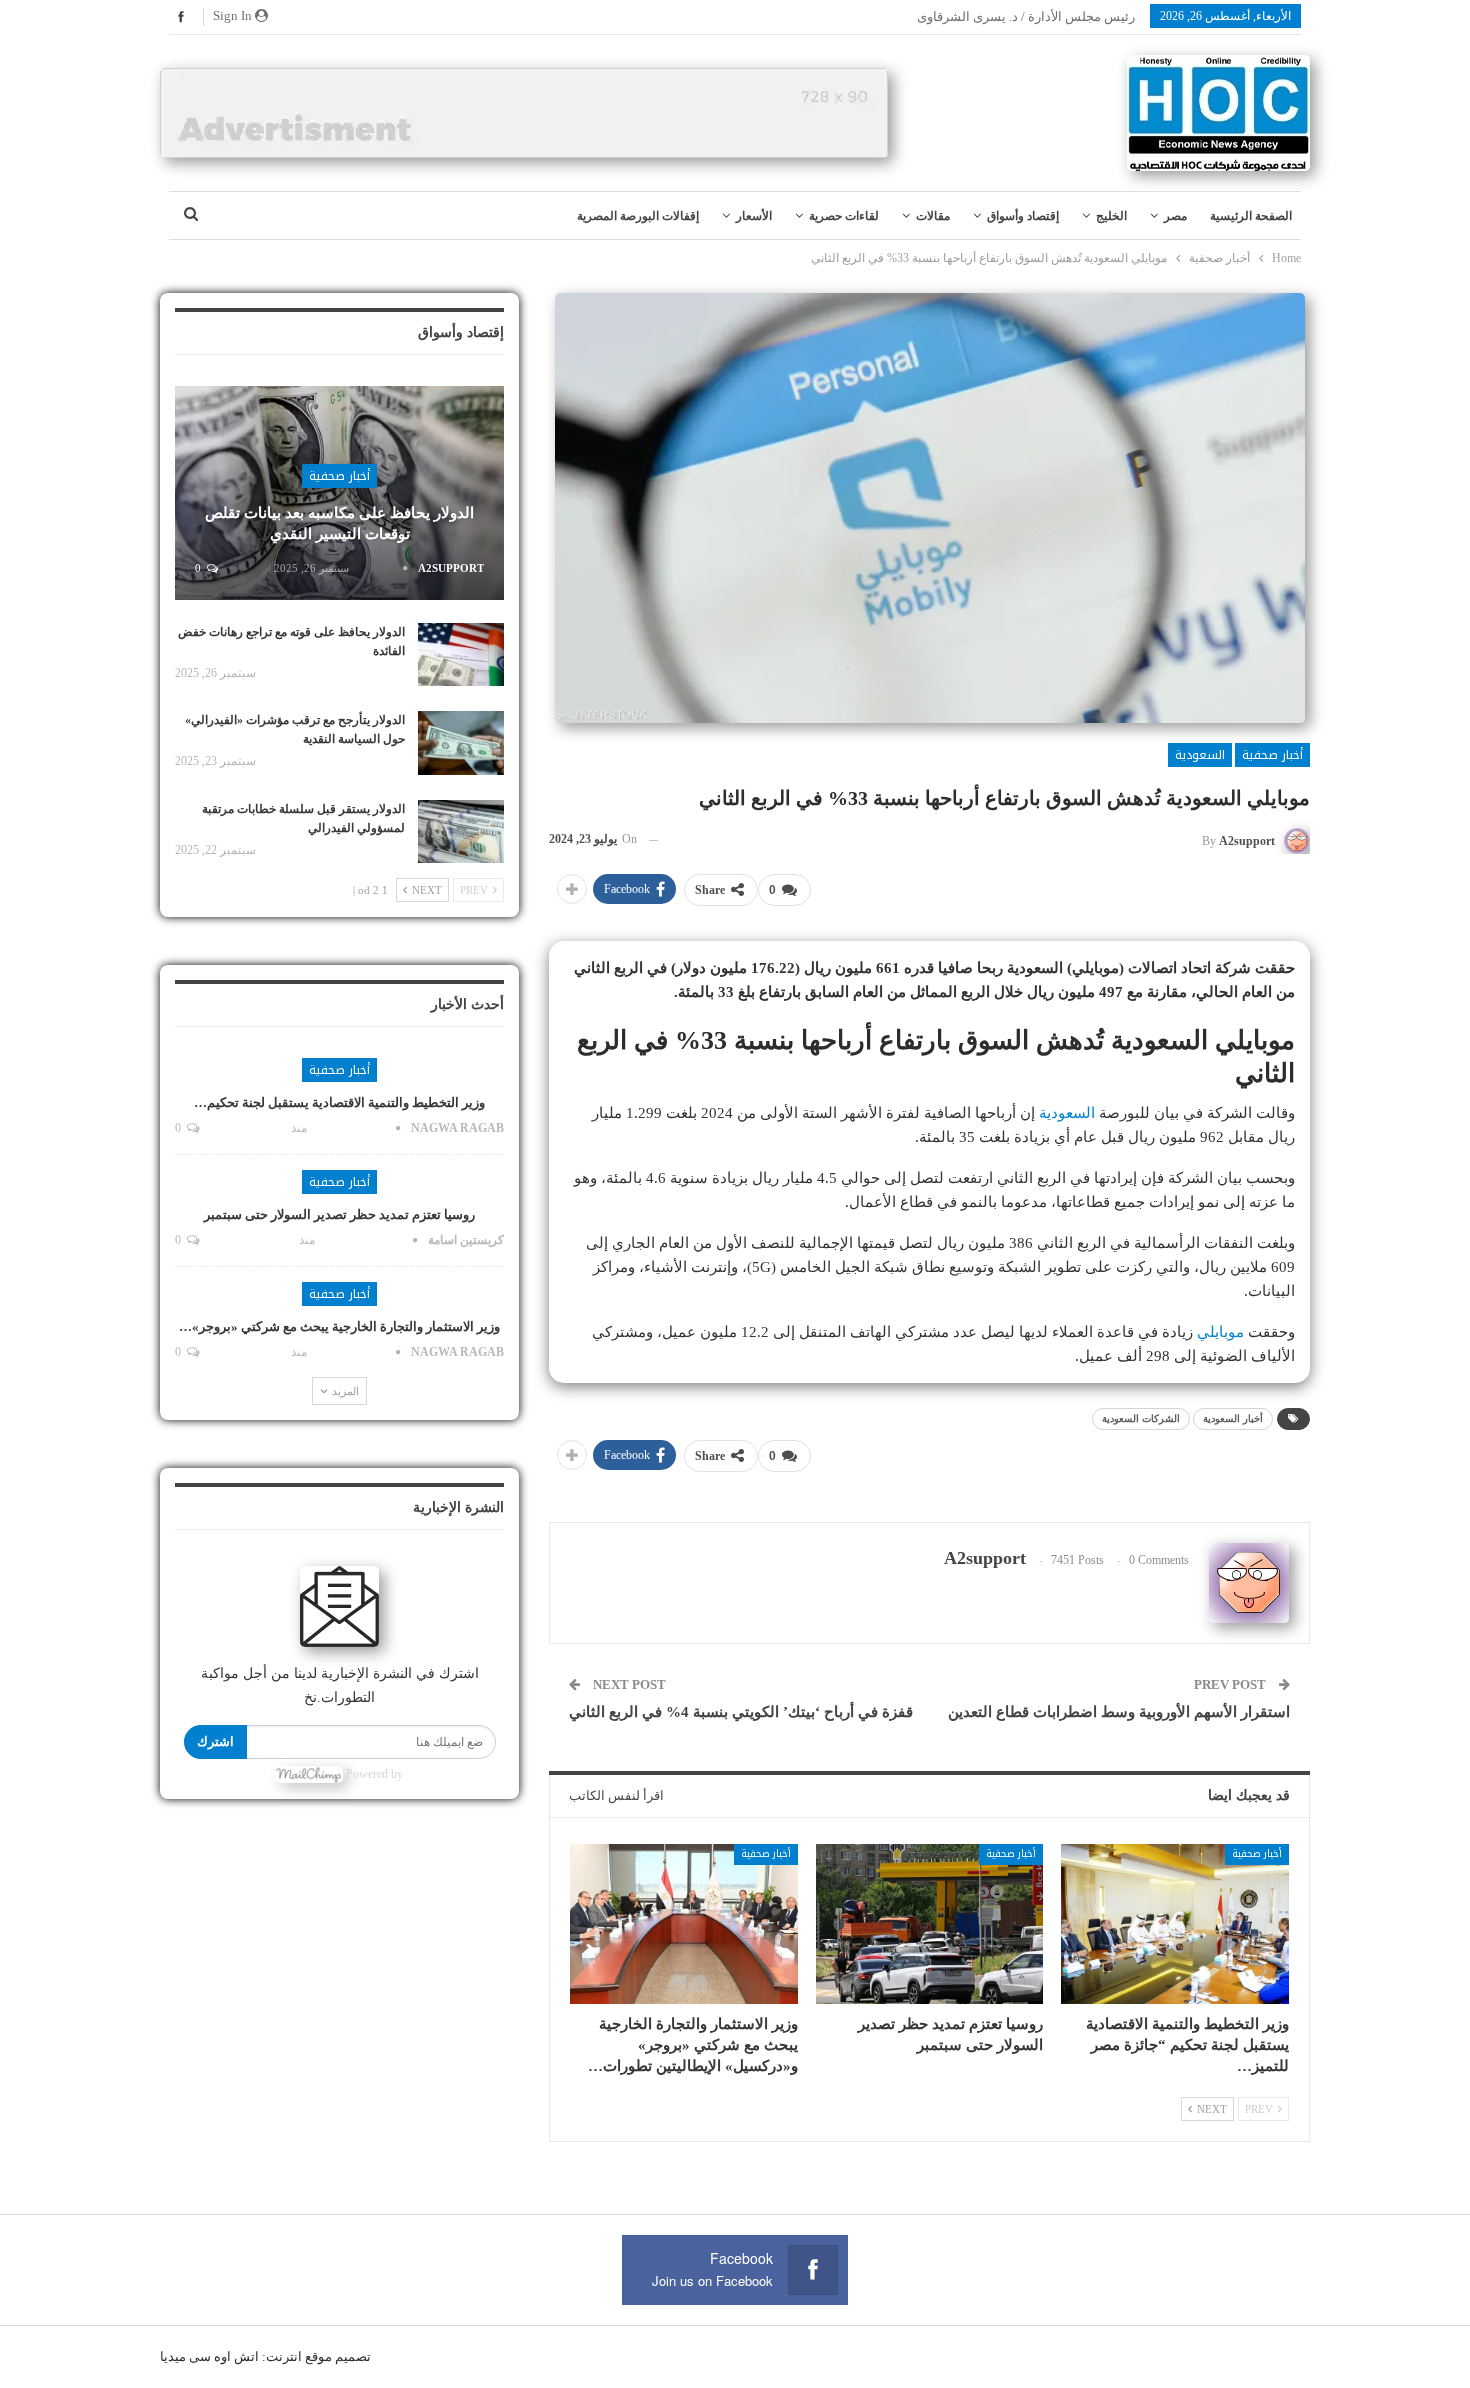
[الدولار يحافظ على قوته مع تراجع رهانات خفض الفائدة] (461, 655)
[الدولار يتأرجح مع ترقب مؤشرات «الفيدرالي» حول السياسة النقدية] (461, 743)
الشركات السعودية (1141, 1418)
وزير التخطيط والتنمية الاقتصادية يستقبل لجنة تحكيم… (339, 1102)
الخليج (1111, 216)
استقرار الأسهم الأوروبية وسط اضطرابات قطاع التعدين (1119, 1712)
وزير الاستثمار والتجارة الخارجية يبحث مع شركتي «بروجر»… (339, 1326)
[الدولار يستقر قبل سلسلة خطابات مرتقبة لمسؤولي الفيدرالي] (461, 832)
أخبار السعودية (1233, 1418)
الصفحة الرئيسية (1251, 216)
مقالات (933, 216)
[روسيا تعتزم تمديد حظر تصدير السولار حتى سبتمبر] (930, 1923)
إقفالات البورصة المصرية (638, 216)
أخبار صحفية (1272, 755)
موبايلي (1220, 1332)
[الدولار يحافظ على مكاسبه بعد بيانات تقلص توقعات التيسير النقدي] (339, 493)
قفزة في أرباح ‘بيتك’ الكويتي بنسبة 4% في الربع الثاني (741, 1712)
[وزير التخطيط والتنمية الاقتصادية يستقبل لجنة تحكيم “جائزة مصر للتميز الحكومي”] (1175, 1923)
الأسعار (754, 216)
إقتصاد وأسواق (1023, 216)
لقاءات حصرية (844, 216)
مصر (1175, 216)
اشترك (215, 1741)
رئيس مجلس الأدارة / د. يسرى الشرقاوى (1026, 16)
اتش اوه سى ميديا (209, 2356)
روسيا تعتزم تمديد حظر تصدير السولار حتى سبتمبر (339, 1214)
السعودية (1200, 755)
